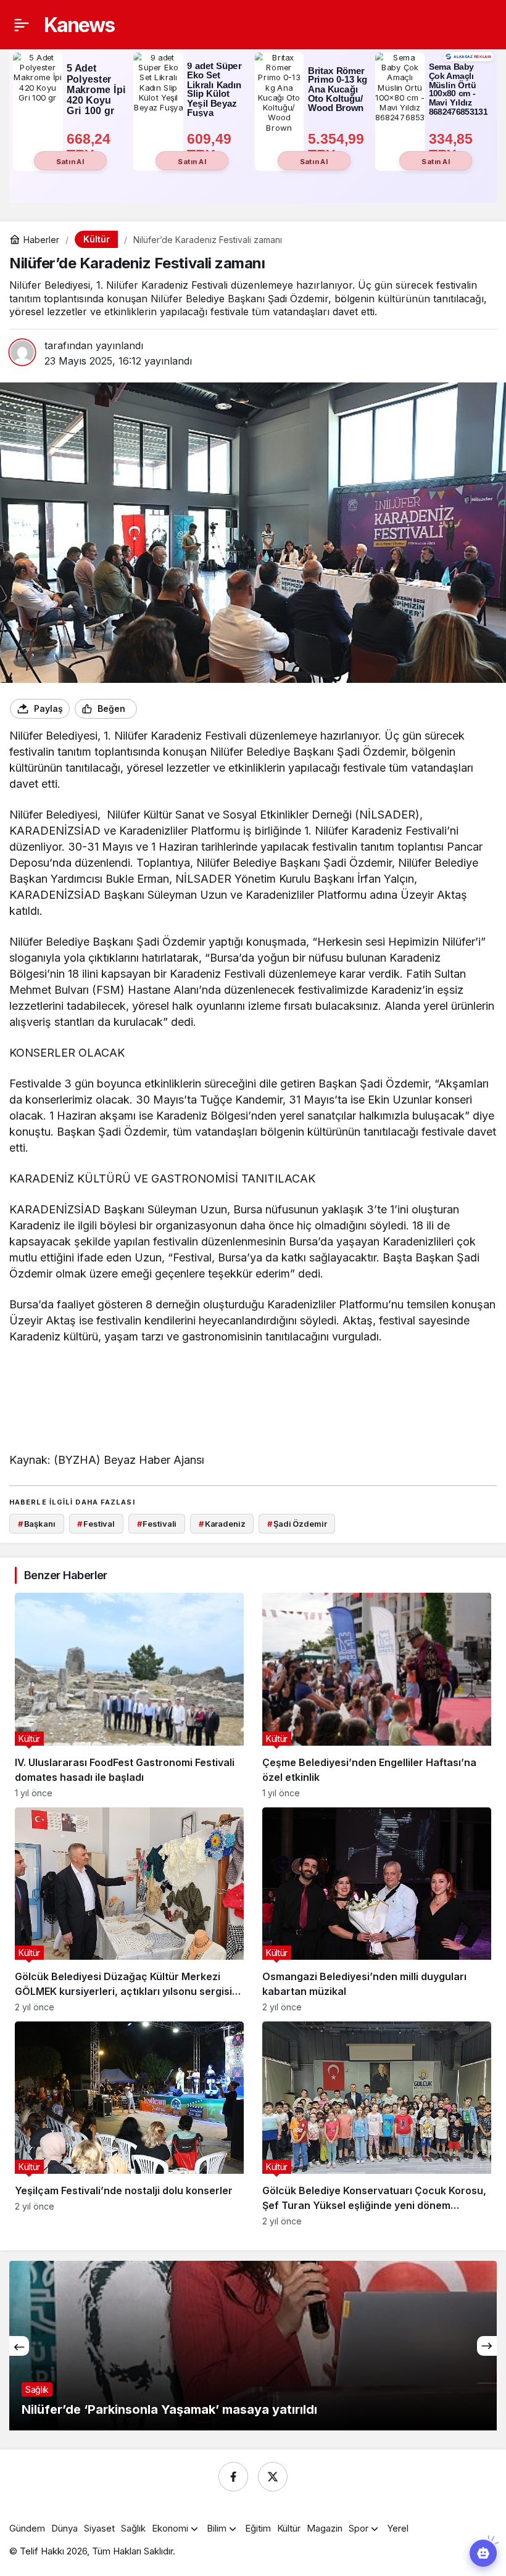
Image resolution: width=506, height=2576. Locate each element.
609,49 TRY (211, 147)
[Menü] (22, 25)
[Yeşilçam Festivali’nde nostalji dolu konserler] (129, 2124)
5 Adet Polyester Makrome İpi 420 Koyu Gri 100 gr (96, 89)
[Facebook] (233, 2477)
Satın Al (70, 161)
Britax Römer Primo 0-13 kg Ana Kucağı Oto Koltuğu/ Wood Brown (338, 89)
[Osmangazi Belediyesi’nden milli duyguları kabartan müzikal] (377, 1910)
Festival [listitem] (96, 1524)
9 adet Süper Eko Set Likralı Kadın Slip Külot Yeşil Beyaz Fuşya (214, 90)
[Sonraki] (487, 2346)
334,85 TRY (453, 147)
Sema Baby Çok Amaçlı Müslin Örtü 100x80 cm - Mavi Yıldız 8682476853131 (458, 90)
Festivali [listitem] (157, 1524)
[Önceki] (19, 2346)
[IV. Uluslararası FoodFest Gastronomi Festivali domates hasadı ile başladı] (129, 1695)
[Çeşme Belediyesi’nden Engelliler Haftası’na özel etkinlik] (377, 1695)
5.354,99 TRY (338, 147)
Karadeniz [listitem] (222, 1524)
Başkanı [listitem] (37, 1524)
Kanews (79, 25)
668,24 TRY (91, 147)
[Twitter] (273, 2477)
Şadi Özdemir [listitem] (297, 1524)
